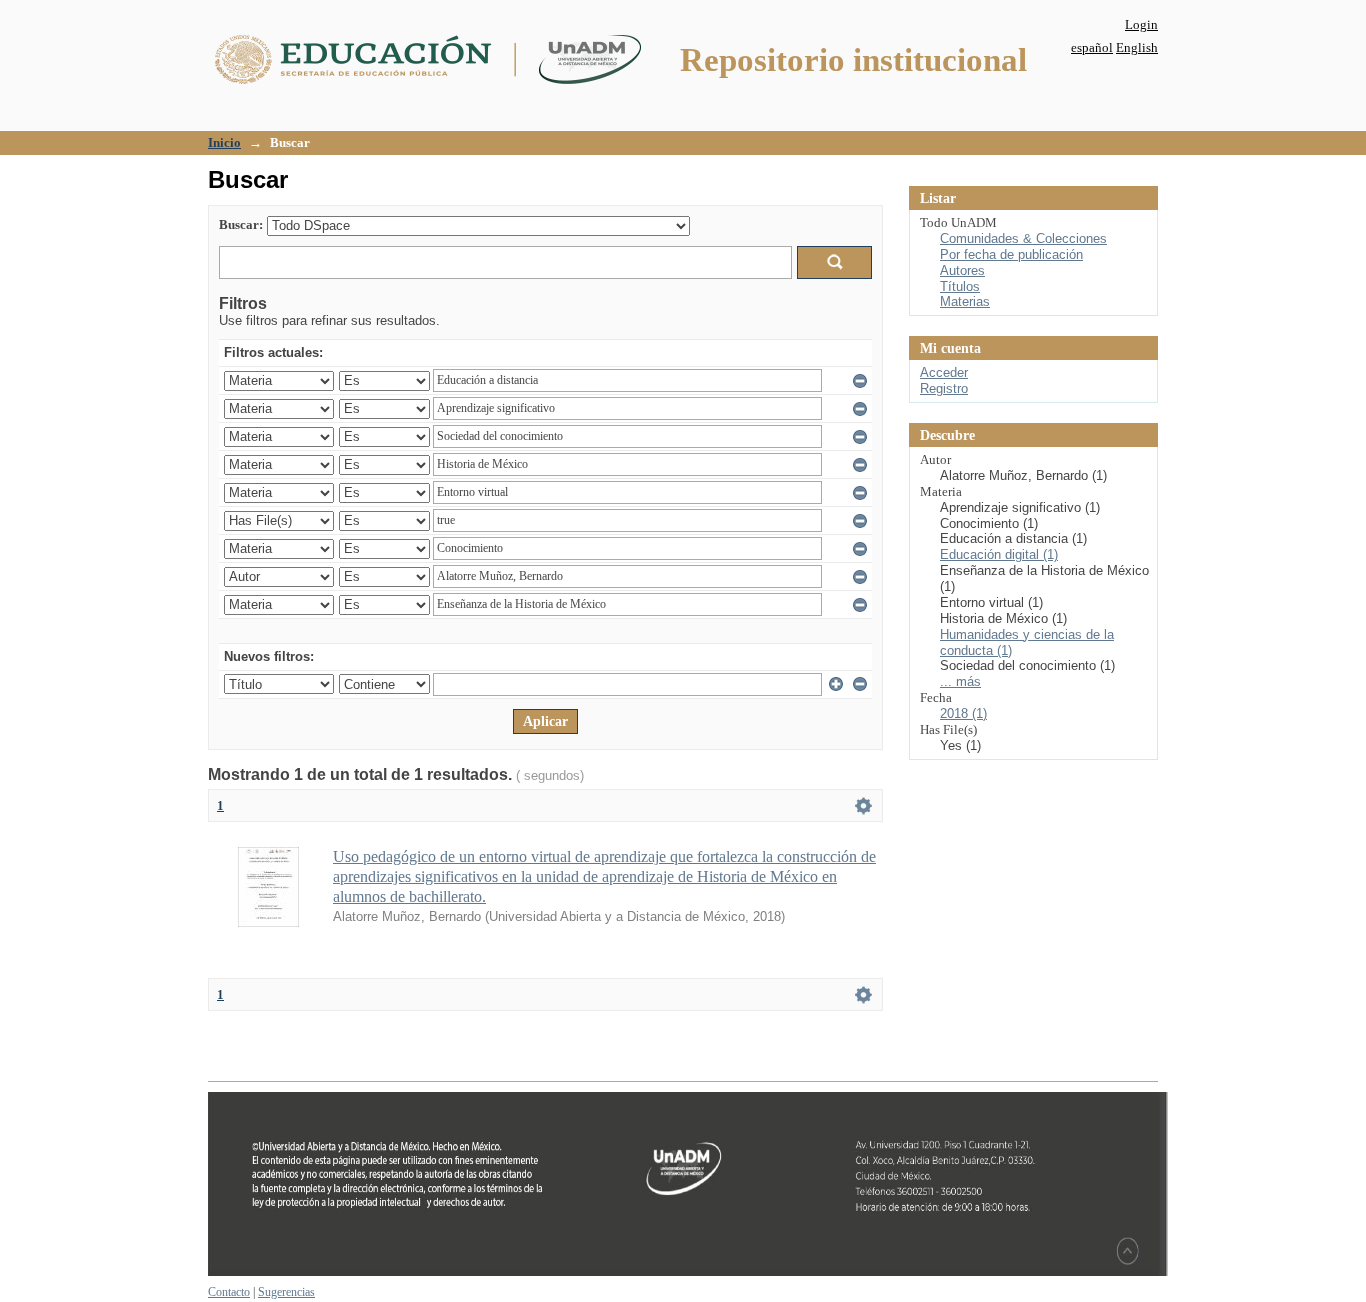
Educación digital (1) (999, 554)
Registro (944, 388)
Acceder (944, 372)
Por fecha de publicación (1011, 254)
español (1092, 47)
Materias (965, 301)
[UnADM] (688, 1272)
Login (1141, 24)
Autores (962, 270)
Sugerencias (286, 1292)
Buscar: (241, 224)
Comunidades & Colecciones (1023, 238)
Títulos (960, 286)
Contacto (229, 1292)
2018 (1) (963, 713)
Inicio (224, 142)
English (1137, 47)
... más (960, 681)
